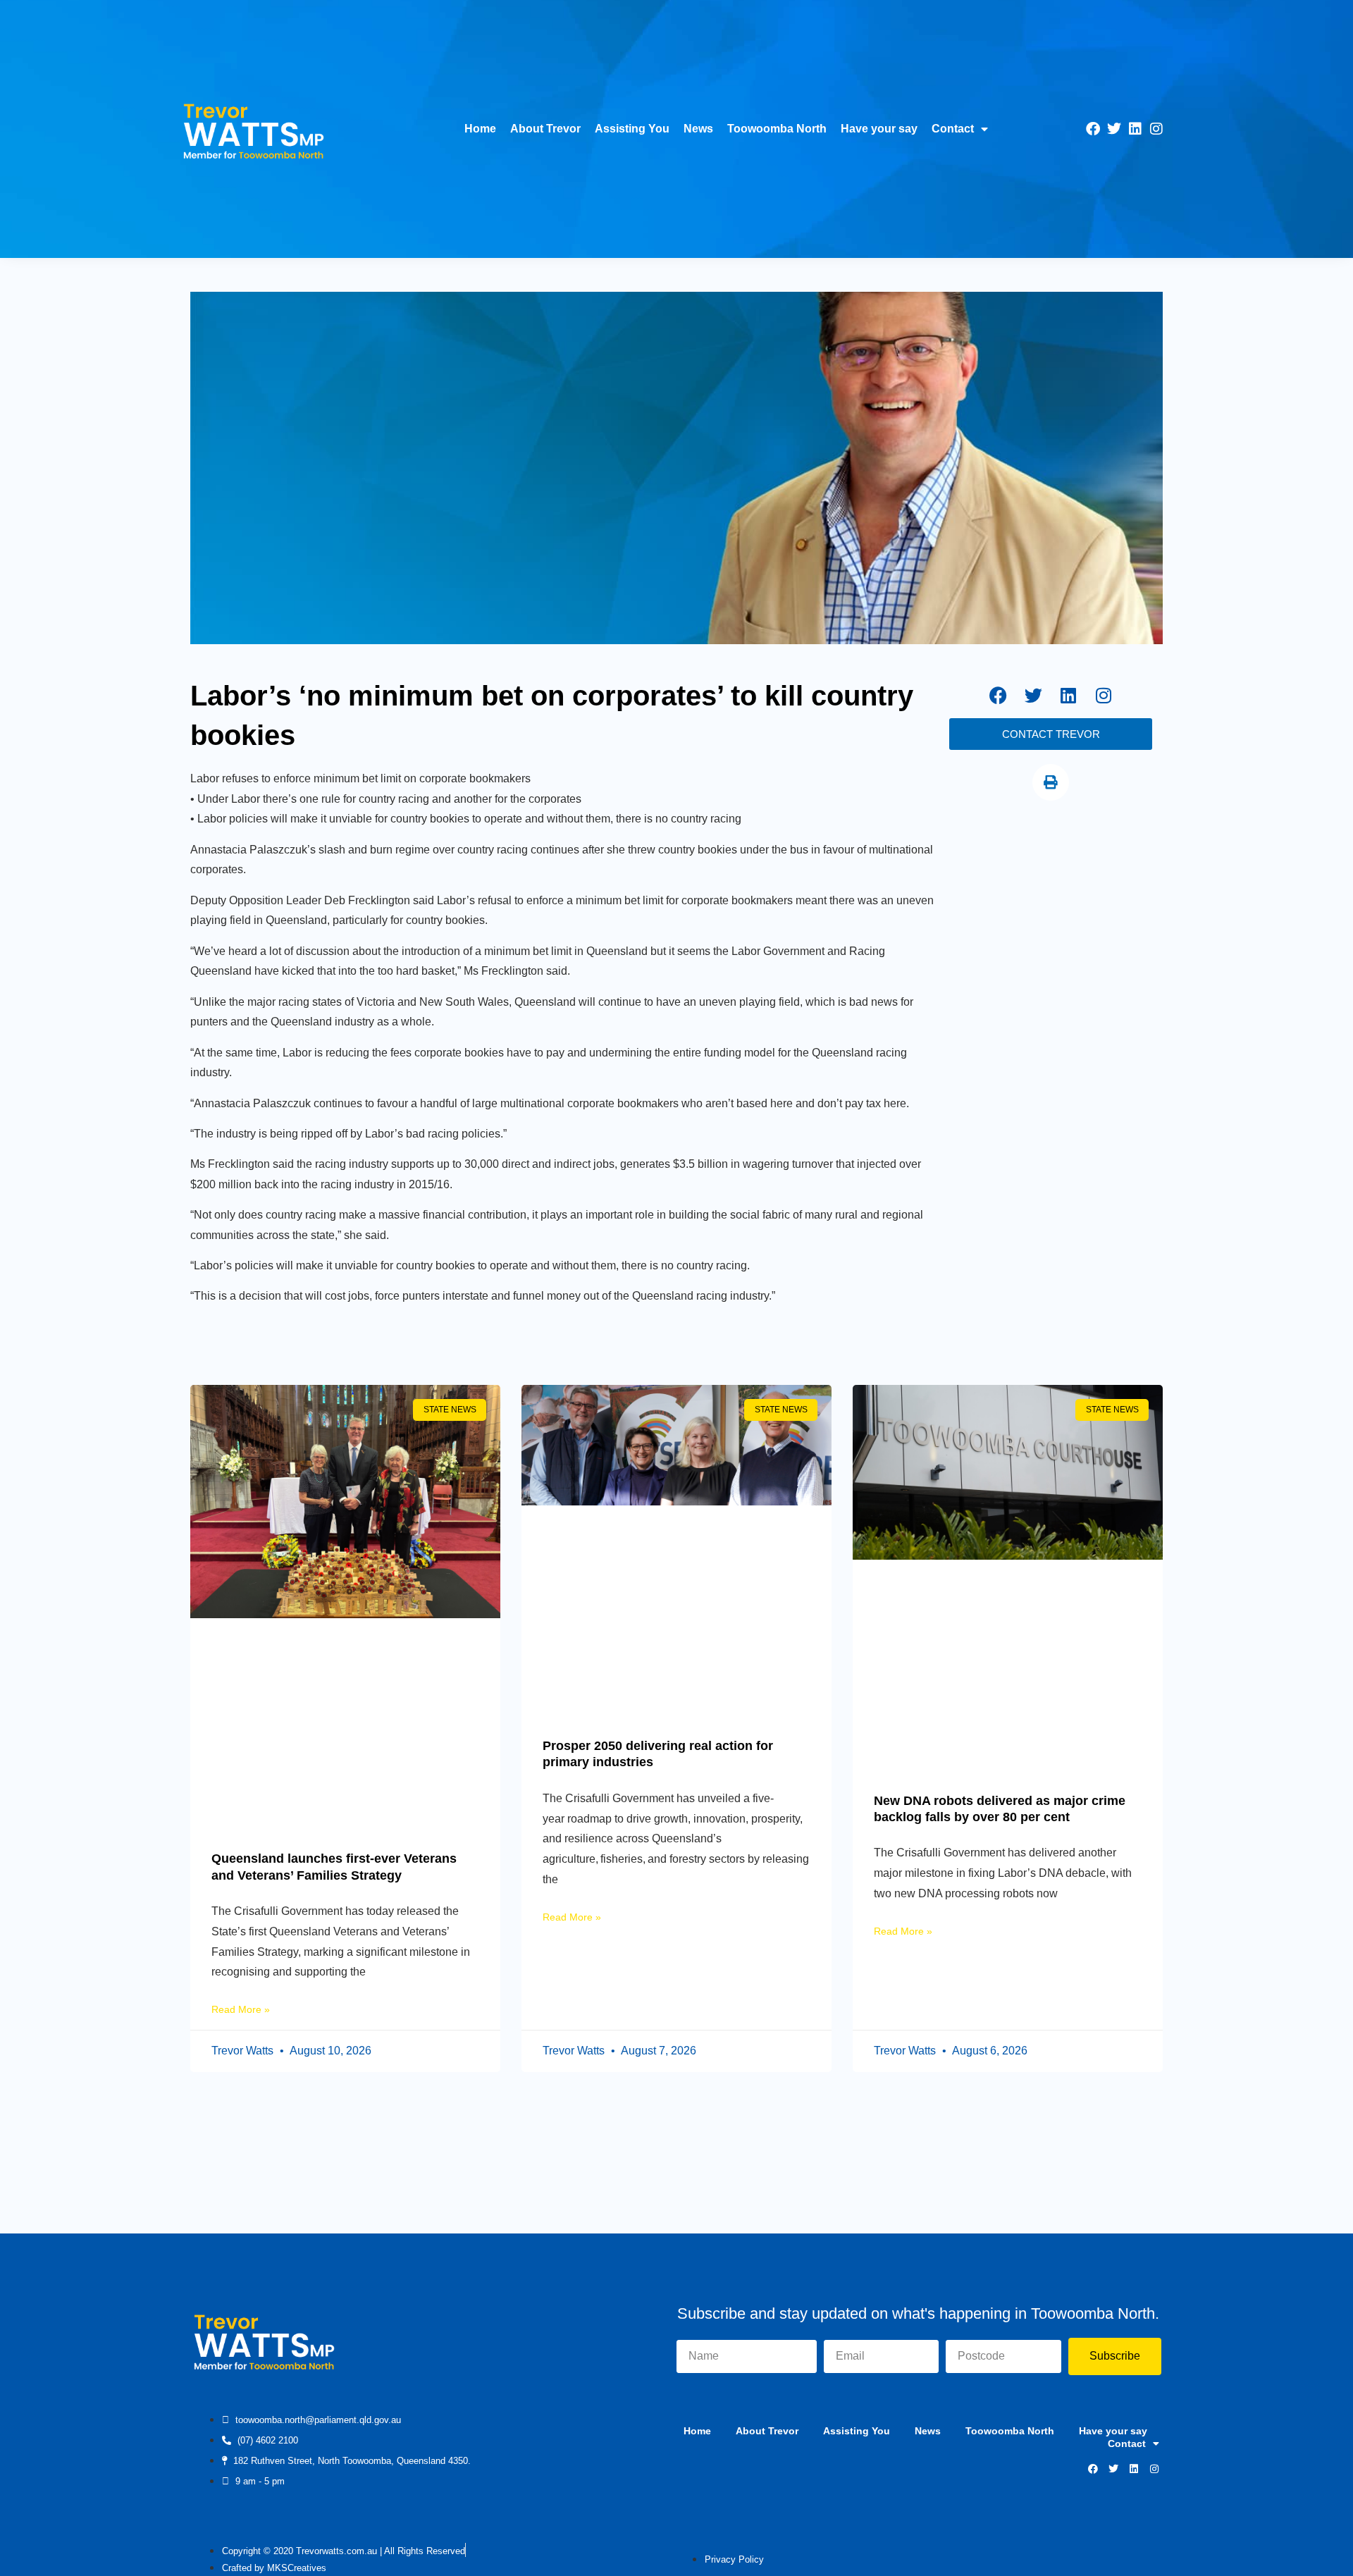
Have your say (879, 129)
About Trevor (545, 129)
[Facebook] (1093, 129)
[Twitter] (1114, 129)
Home (480, 129)
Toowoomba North (777, 129)
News (698, 129)
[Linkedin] (1135, 129)
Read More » (241, 2009)
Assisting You (632, 129)
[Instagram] (1156, 129)
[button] (1051, 782)
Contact (953, 129)
